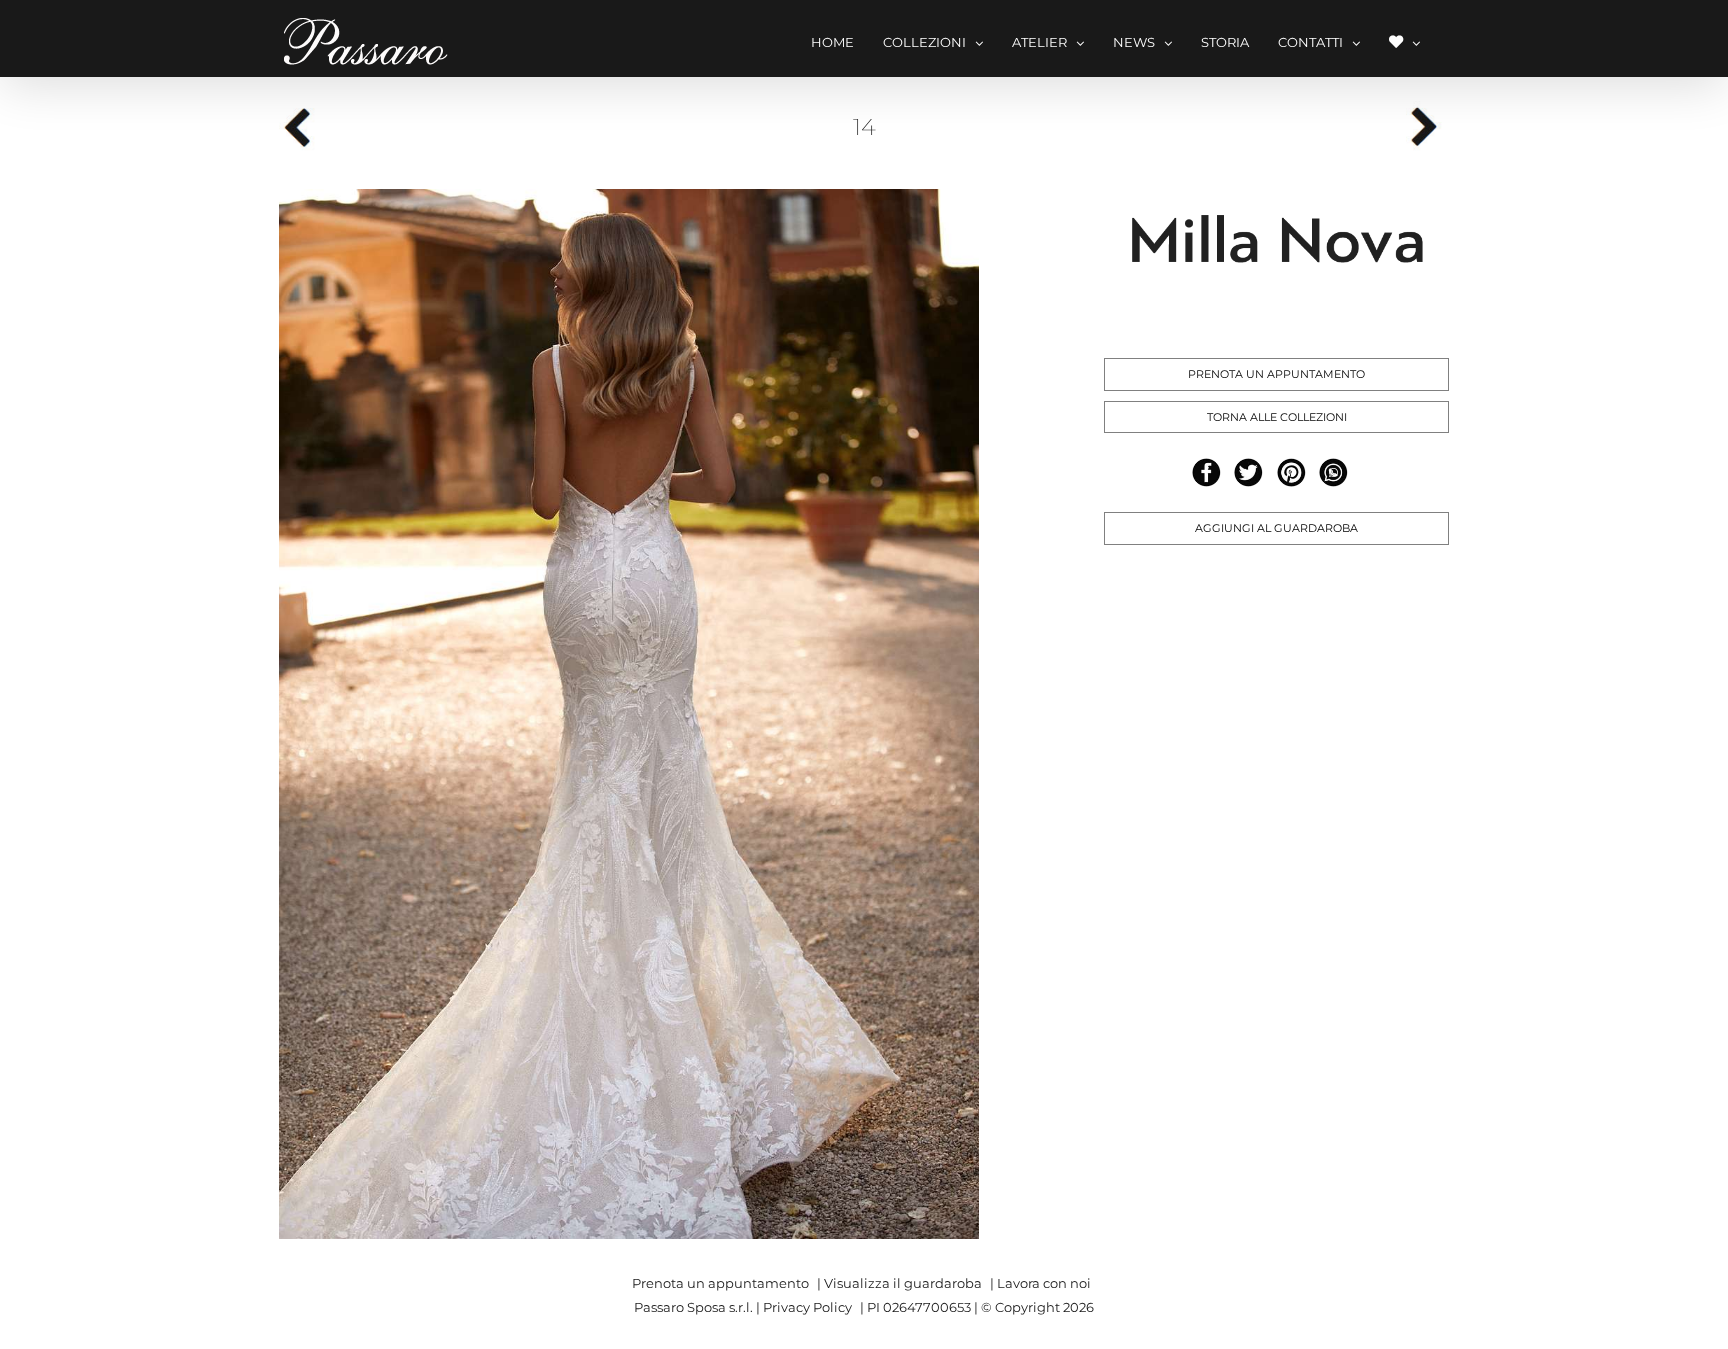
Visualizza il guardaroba (903, 1283)
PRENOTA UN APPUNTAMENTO (1276, 374)
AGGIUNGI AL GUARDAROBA (1276, 528)
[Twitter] (1248, 472)
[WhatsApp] (1333, 472)
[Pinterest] (1291, 472)
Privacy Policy (807, 1307)
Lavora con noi (1044, 1283)
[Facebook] (1206, 472)
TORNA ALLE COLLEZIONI (1277, 417)
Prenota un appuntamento (720, 1283)
